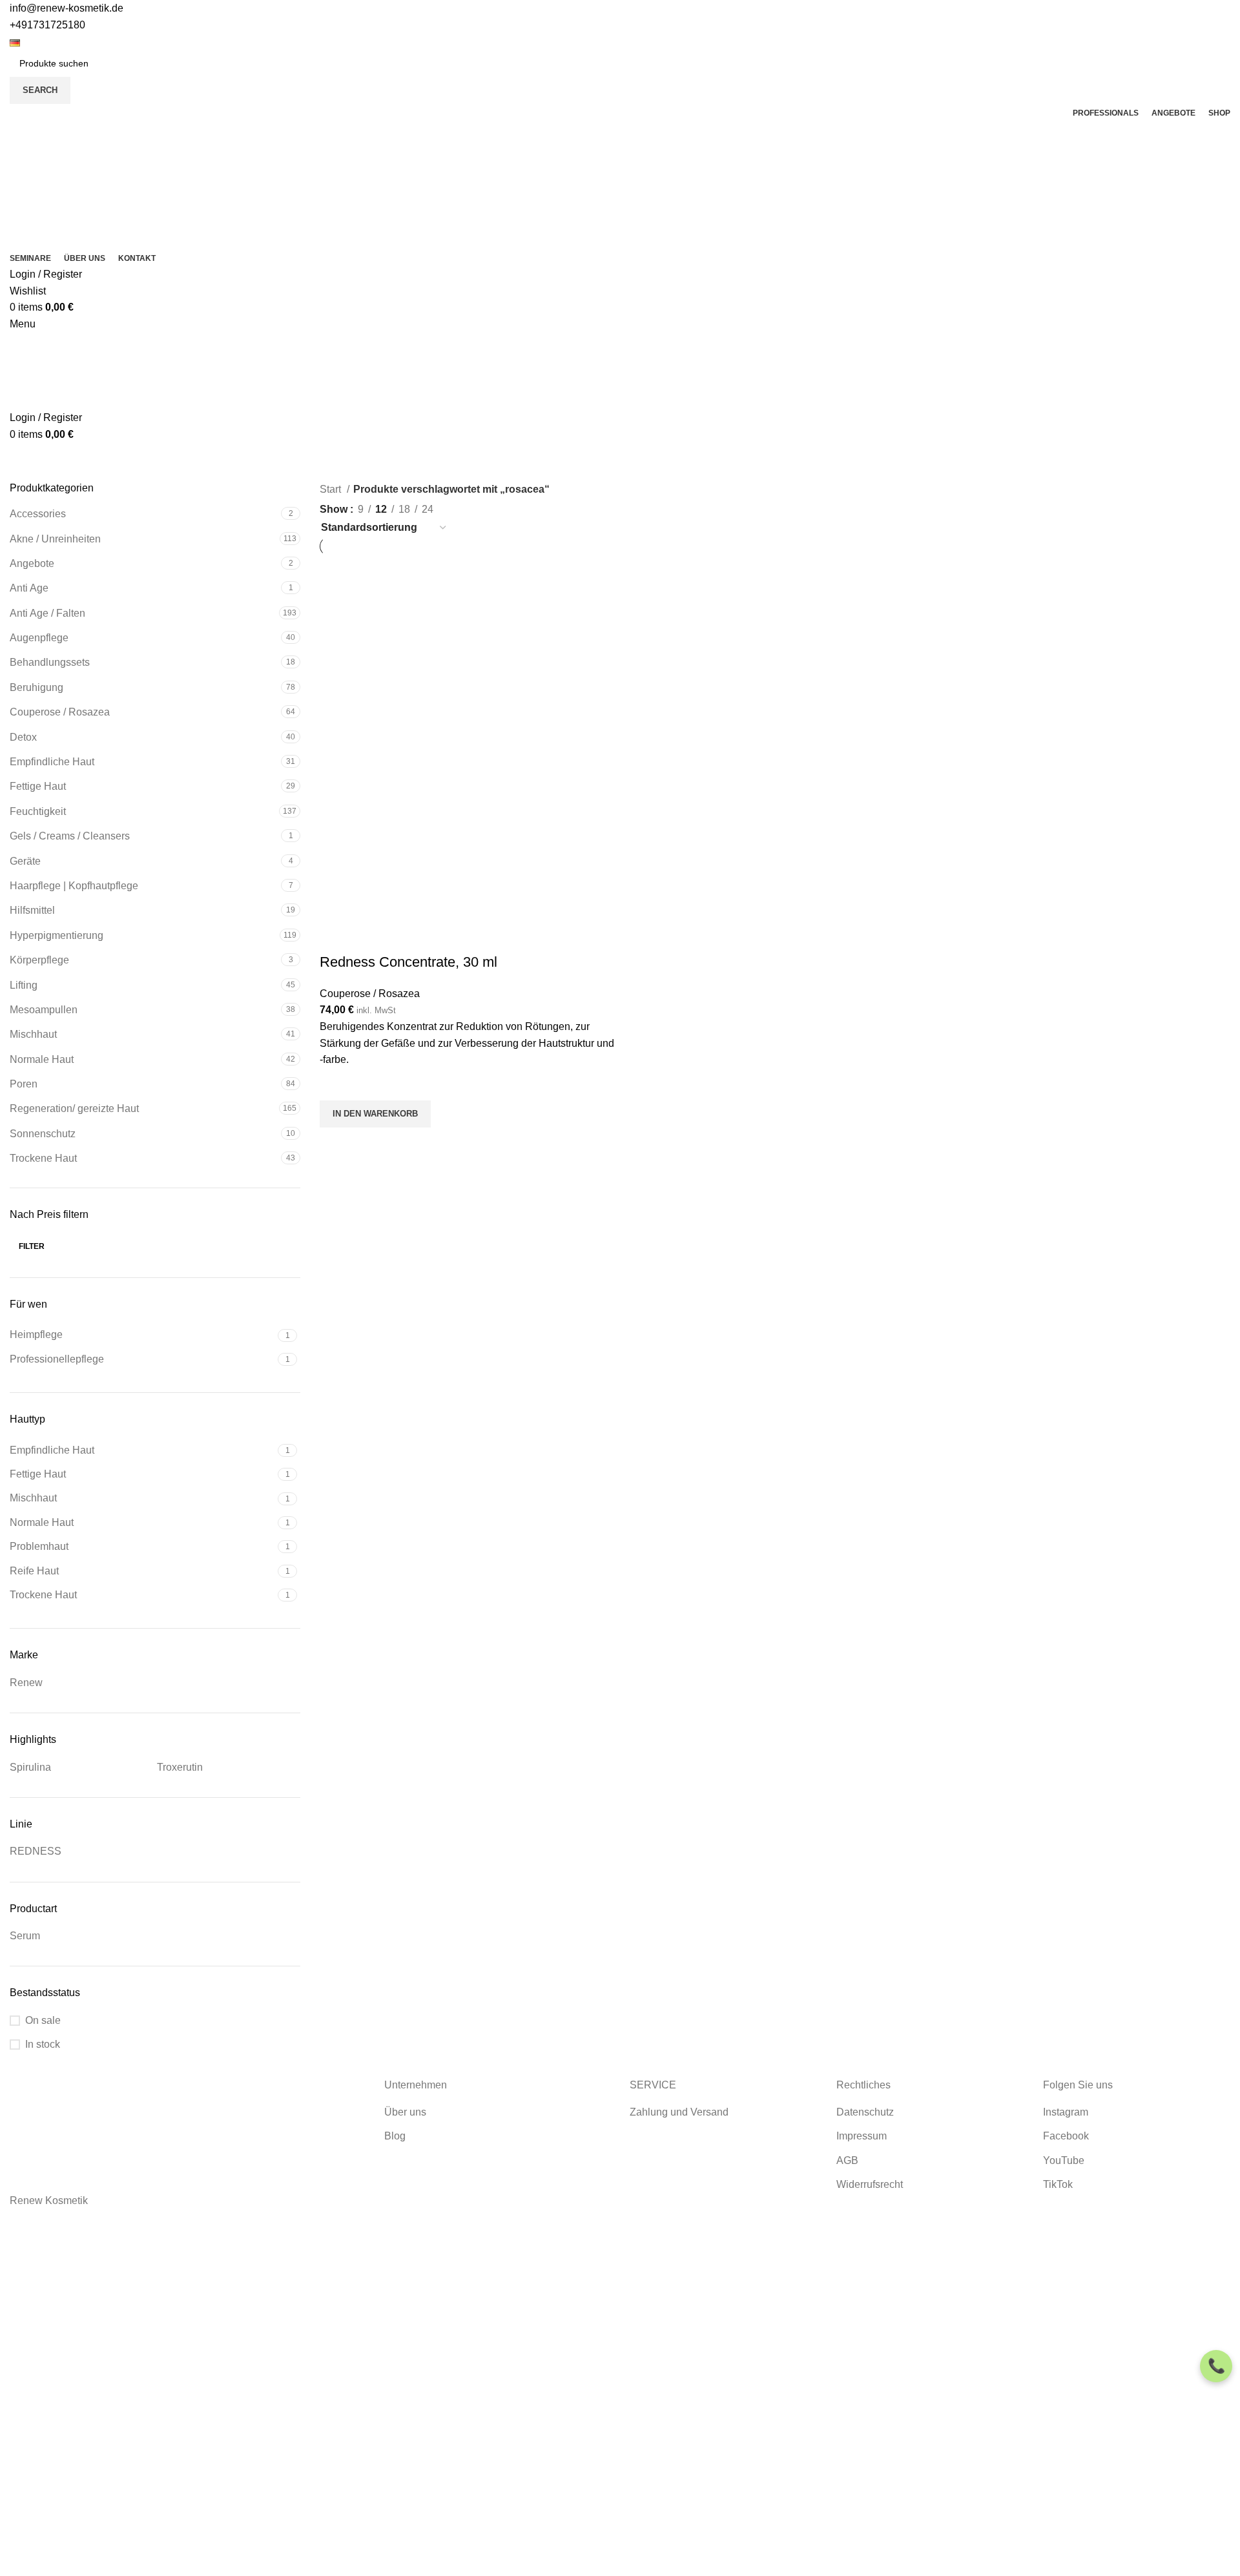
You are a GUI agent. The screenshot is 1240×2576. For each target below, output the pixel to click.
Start (332, 489)
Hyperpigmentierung (57, 935)
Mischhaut (33, 1034)
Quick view (336, 1144)
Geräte (25, 861)
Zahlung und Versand (679, 2112)
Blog (395, 2136)
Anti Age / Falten (47, 613)
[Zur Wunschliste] (336, 1084)
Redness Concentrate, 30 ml (408, 962)
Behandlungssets (50, 662)
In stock (43, 2044)
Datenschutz (865, 2112)
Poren (24, 1084)
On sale (43, 2020)
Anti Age (29, 588)
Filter (32, 1246)
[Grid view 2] (448, 507)
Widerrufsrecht (870, 2184)
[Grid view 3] (472, 507)
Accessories (38, 514)
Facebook (1066, 2136)
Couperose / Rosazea (60, 712)
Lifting (24, 985)
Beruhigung (36, 687)
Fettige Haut (38, 786)
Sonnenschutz (43, 1134)
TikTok (1058, 2184)
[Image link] (155, 2123)
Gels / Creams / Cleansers (70, 836)
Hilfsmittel (32, 910)
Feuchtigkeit (38, 811)
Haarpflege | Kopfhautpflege (74, 886)
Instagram (1066, 2112)
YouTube (1064, 2160)
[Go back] (572, 462)
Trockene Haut (43, 1158)
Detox (23, 737)
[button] (375, 1114)
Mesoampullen (44, 1010)
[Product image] (411, 828)
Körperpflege (39, 960)
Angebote (32, 563)
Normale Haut (42, 1059)
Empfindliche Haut (52, 762)
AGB (847, 2160)
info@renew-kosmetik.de (67, 8)
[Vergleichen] (336, 936)
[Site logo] (74, 184)
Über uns (405, 2112)
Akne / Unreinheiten (55, 539)
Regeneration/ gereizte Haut (74, 1108)
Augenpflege (39, 638)
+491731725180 (47, 25)
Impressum (862, 2136)
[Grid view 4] (496, 507)
